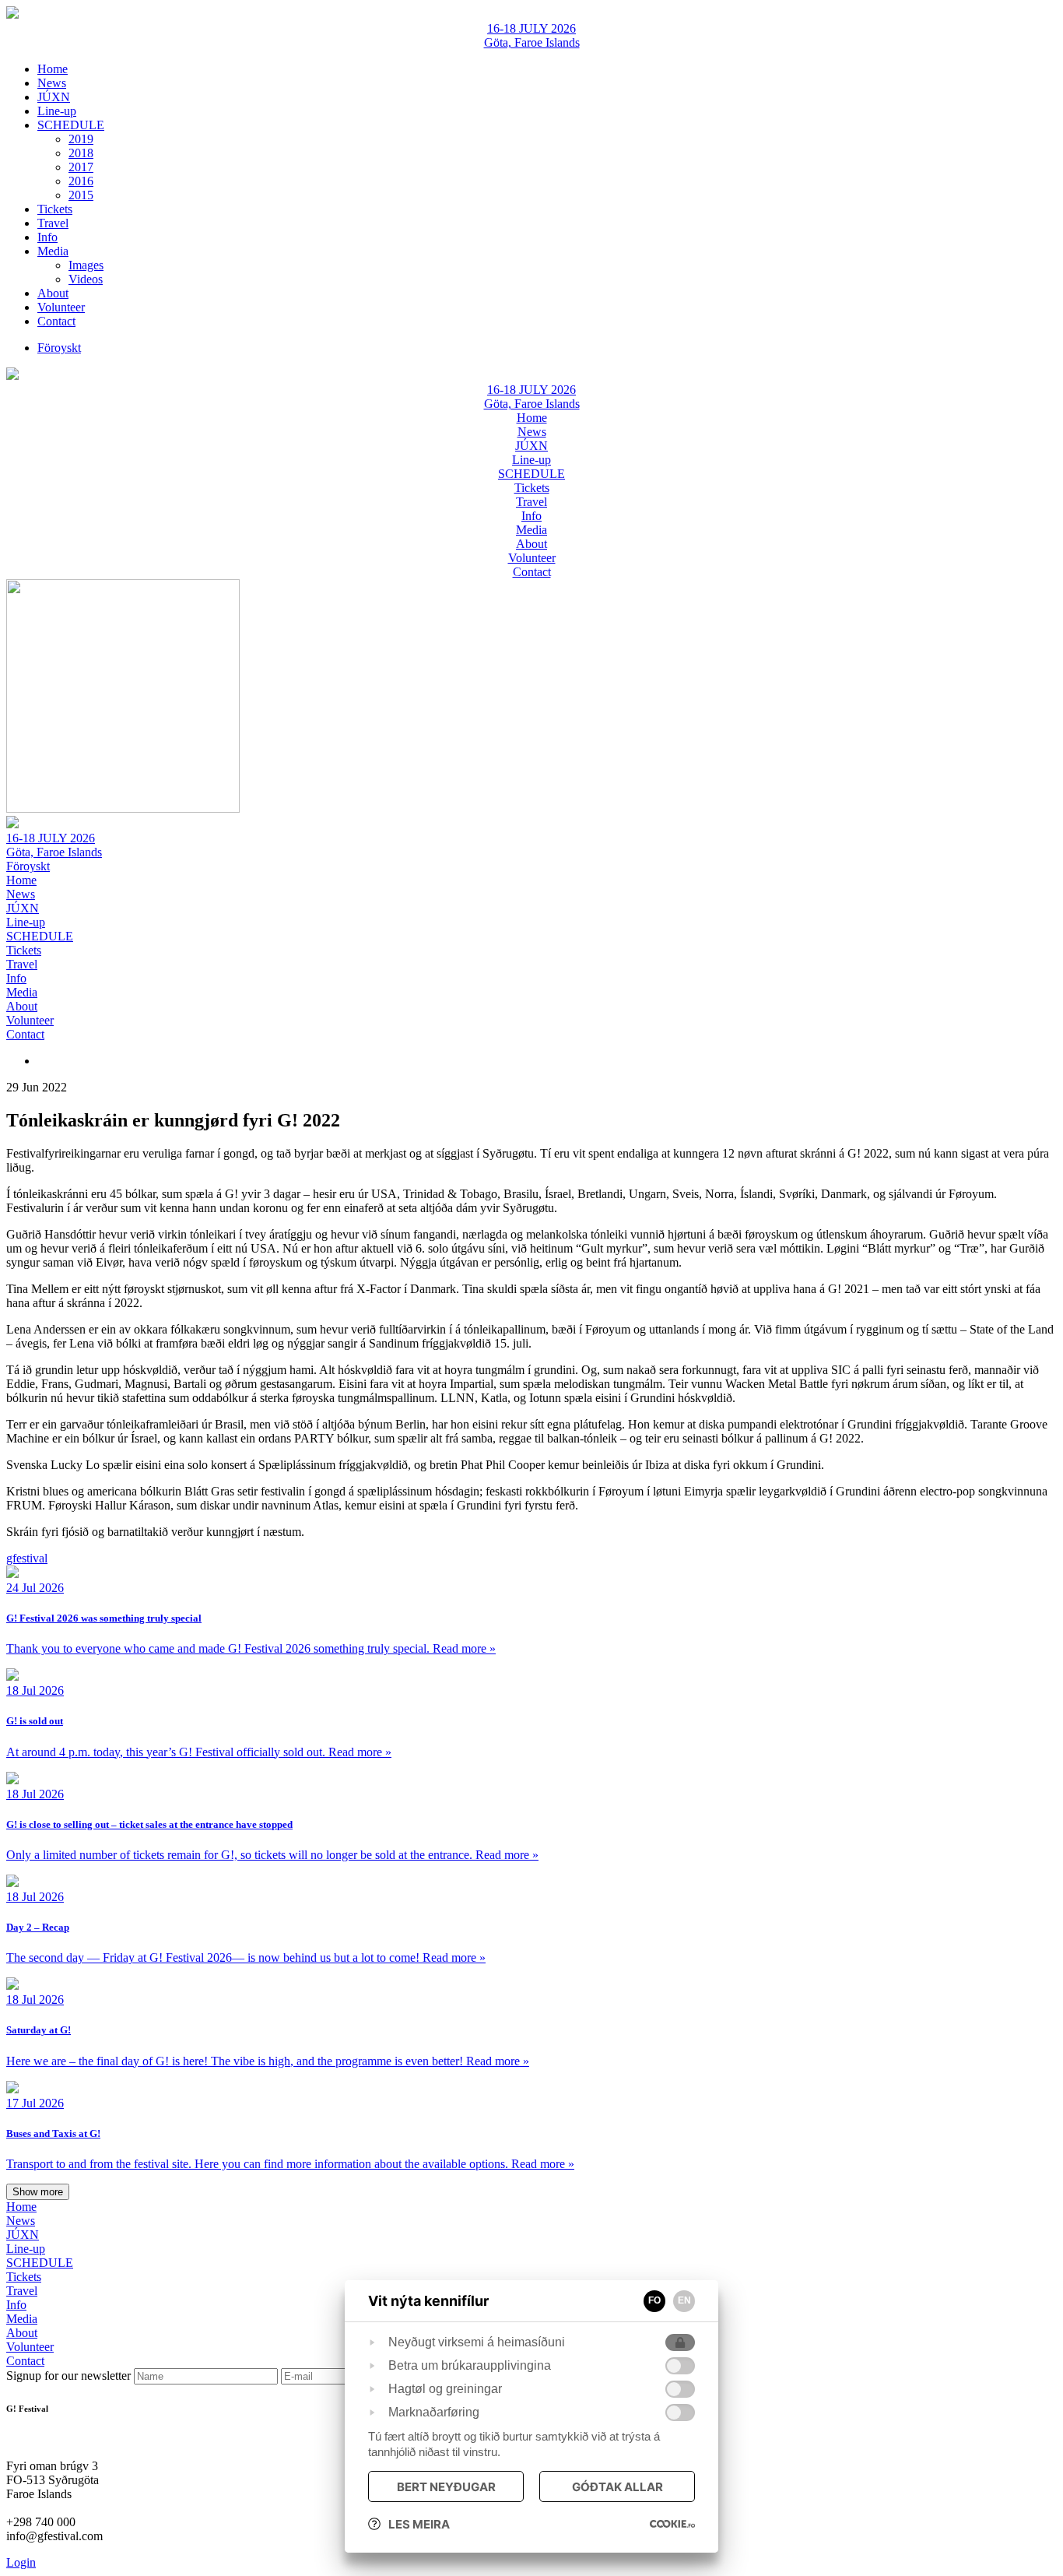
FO (654, 2300)
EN (684, 2300)
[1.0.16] (672, 2524)
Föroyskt (28, 866)
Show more (38, 2192)
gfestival (27, 1558)
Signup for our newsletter (70, 2376)
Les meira (419, 2524)
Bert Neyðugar (446, 2487)
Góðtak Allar (617, 2487)
